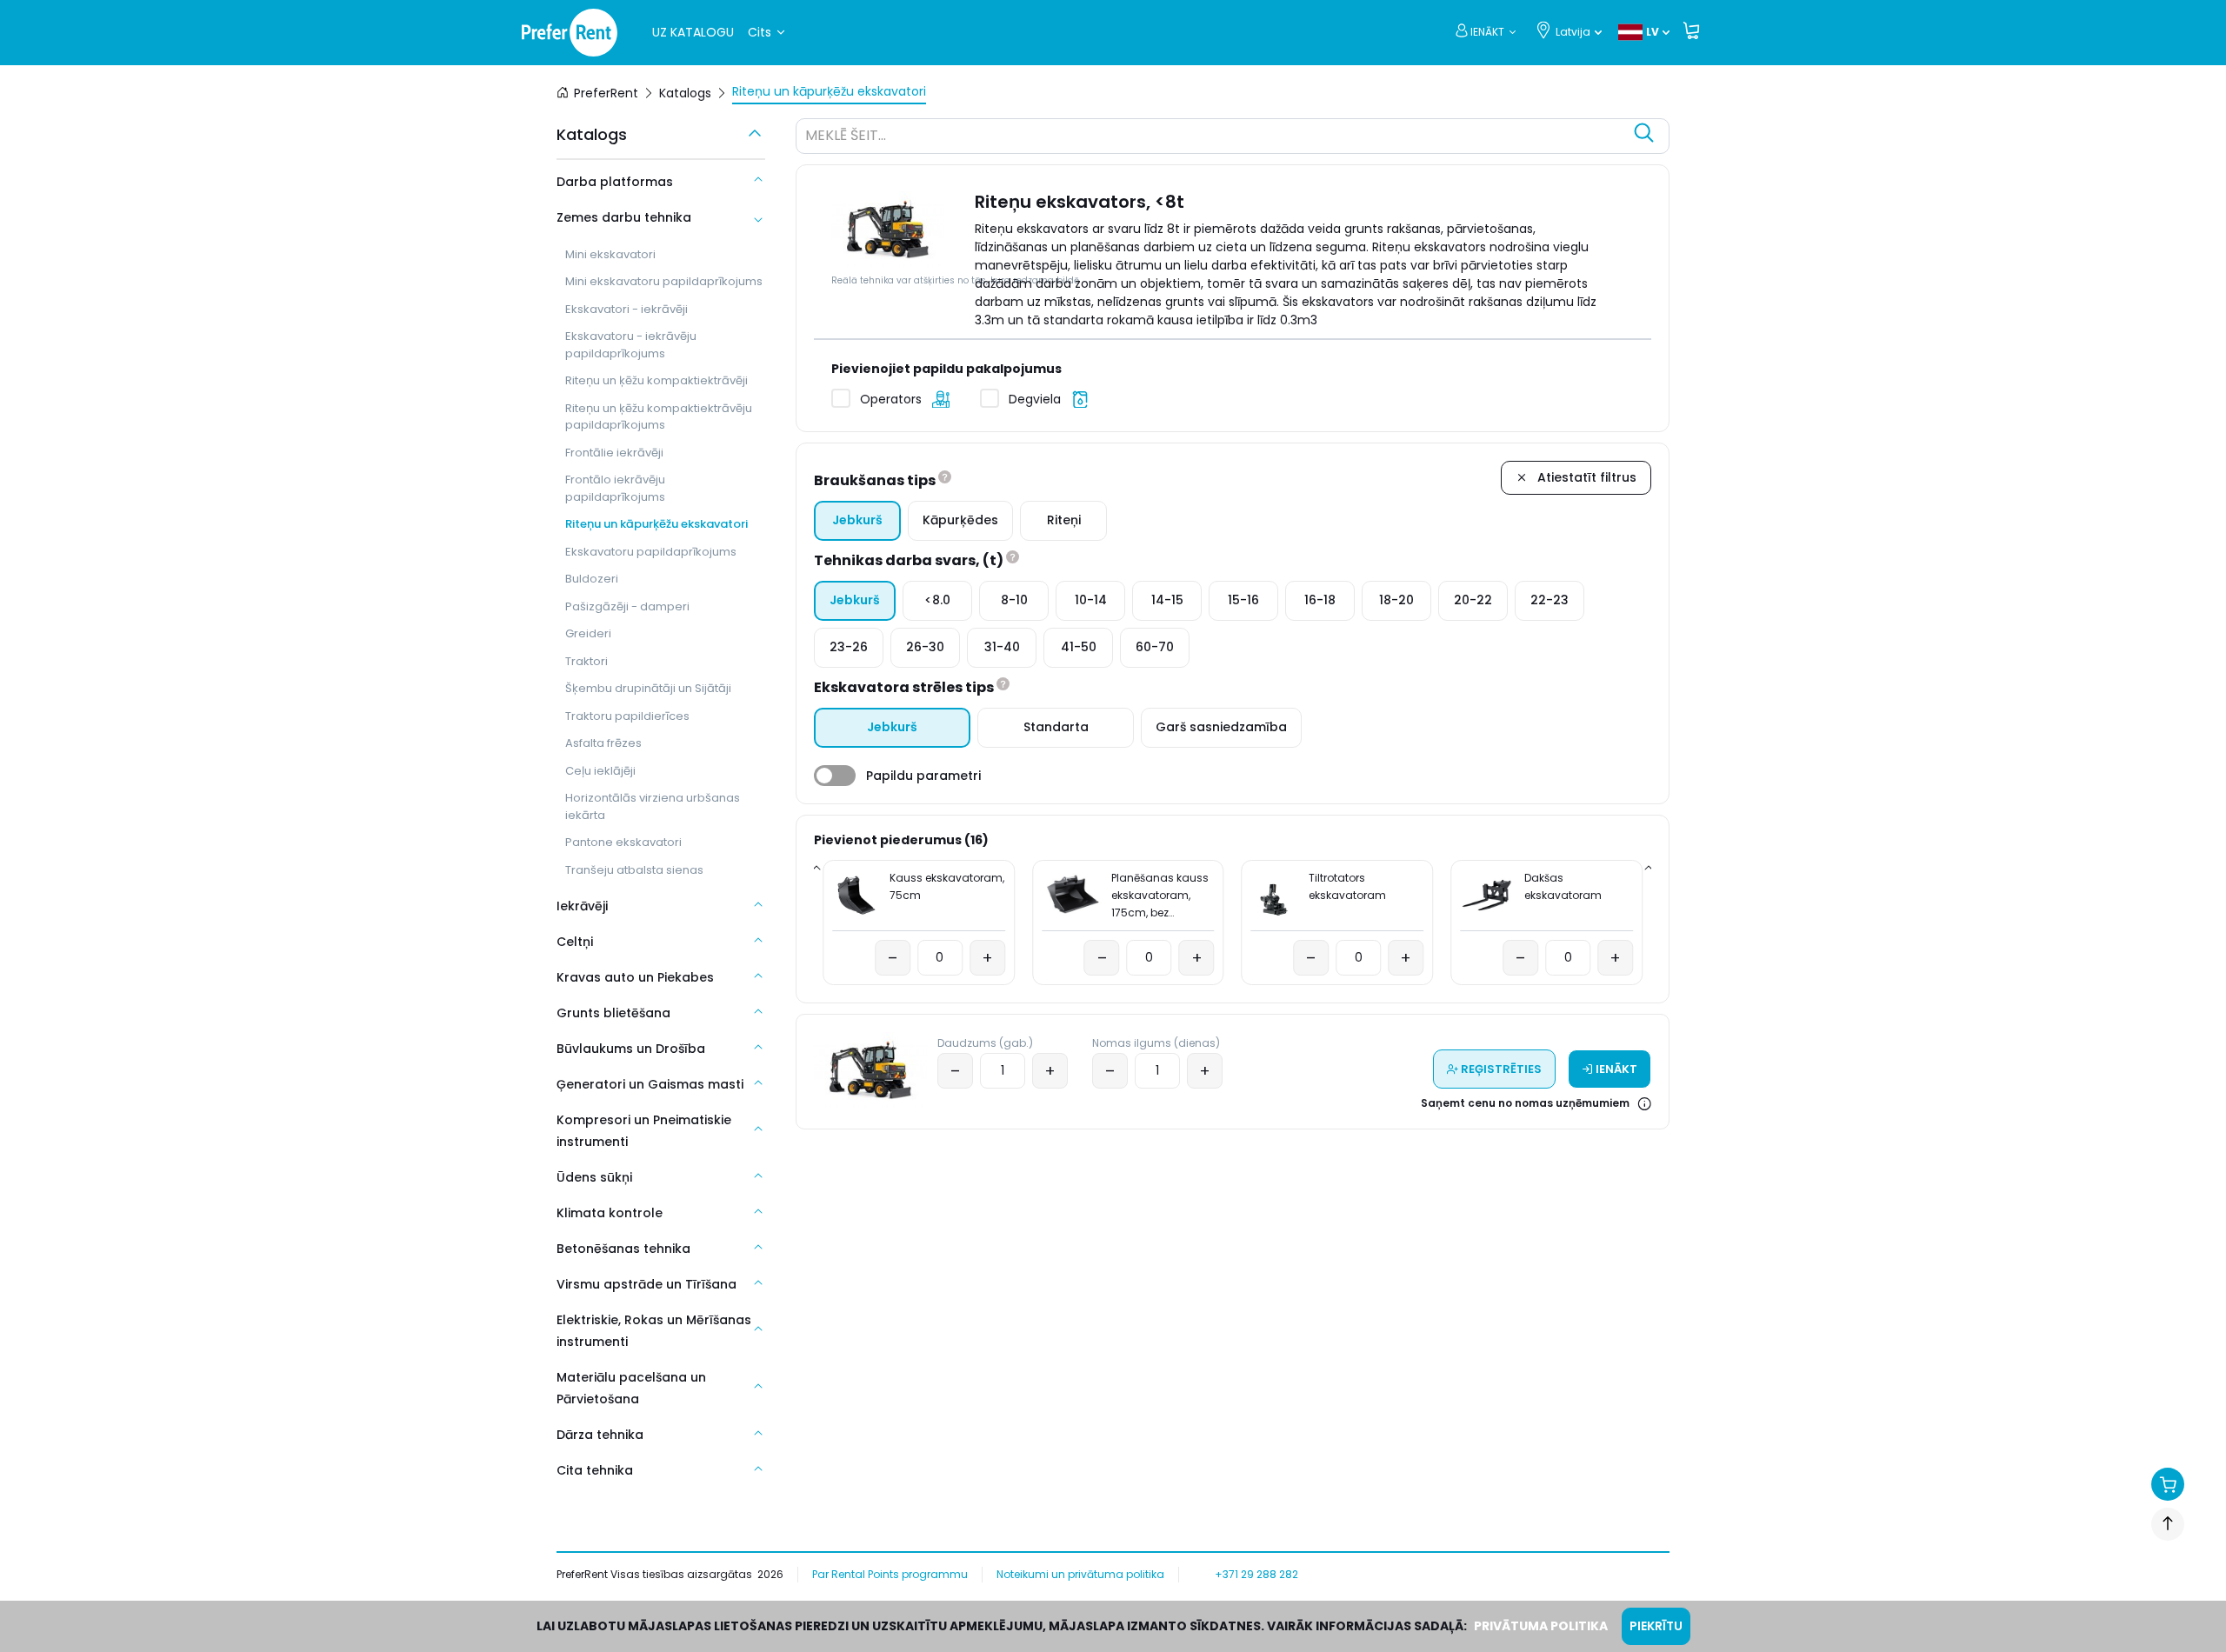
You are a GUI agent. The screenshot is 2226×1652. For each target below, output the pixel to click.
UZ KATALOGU (693, 32)
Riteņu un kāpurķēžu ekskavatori (656, 524)
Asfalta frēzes (603, 743)
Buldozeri (592, 579)
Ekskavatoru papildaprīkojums (651, 552)
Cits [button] (760, 32)
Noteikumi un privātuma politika (1080, 1574)
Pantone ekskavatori (623, 842)
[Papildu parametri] (835, 776)
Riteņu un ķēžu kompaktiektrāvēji (656, 380)
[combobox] (1215, 138)
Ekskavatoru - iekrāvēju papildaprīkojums (631, 345)
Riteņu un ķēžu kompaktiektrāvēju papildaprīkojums (659, 417)
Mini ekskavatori (610, 254)
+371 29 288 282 (1256, 1574)
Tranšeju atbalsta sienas (634, 870)
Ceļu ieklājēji (600, 771)
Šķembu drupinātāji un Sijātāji (648, 688)
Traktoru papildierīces (627, 716)
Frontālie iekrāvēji (614, 453)
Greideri (588, 633)
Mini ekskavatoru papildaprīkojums (664, 281)
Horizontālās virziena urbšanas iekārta (653, 806)
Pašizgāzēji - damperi (627, 606)
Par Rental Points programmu (890, 1574)
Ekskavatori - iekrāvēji (626, 309)
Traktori (586, 661)
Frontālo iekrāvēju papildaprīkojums (615, 488)
